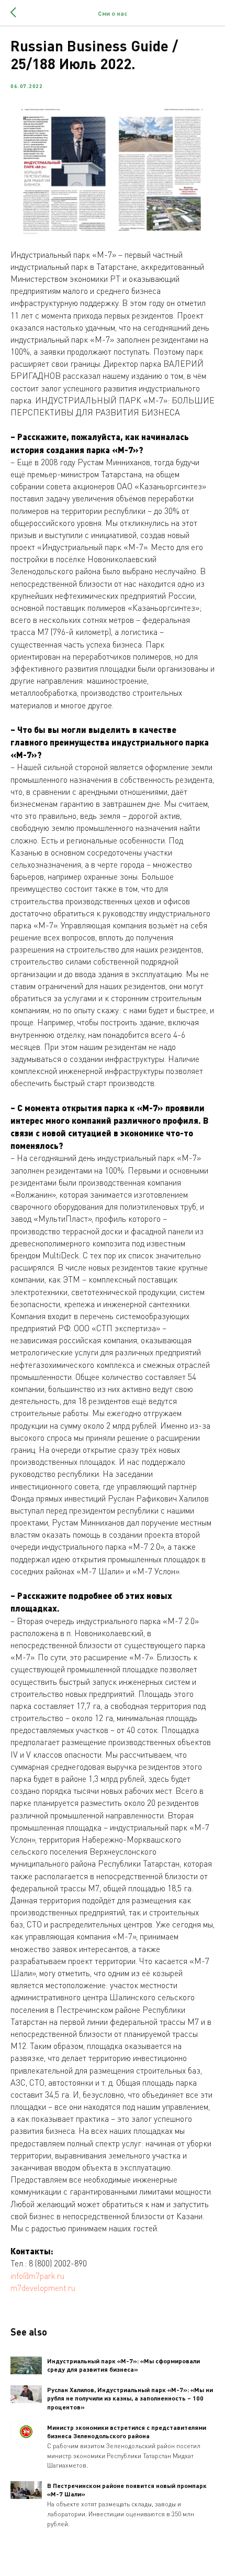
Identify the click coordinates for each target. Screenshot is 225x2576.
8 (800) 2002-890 (58, 2263)
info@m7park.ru (37, 2276)
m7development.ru (43, 2288)
